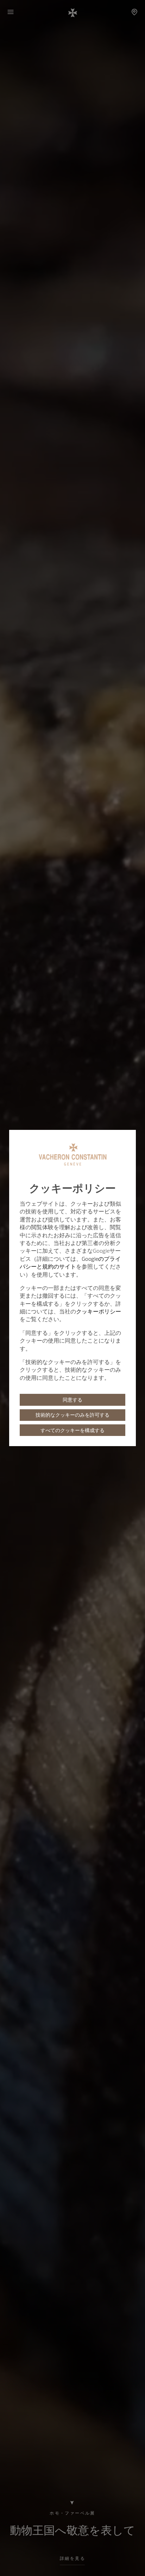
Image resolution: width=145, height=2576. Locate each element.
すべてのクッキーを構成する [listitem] (72, 1430)
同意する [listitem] (72, 1400)
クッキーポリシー (99, 1311)
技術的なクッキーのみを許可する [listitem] (72, 1415)
